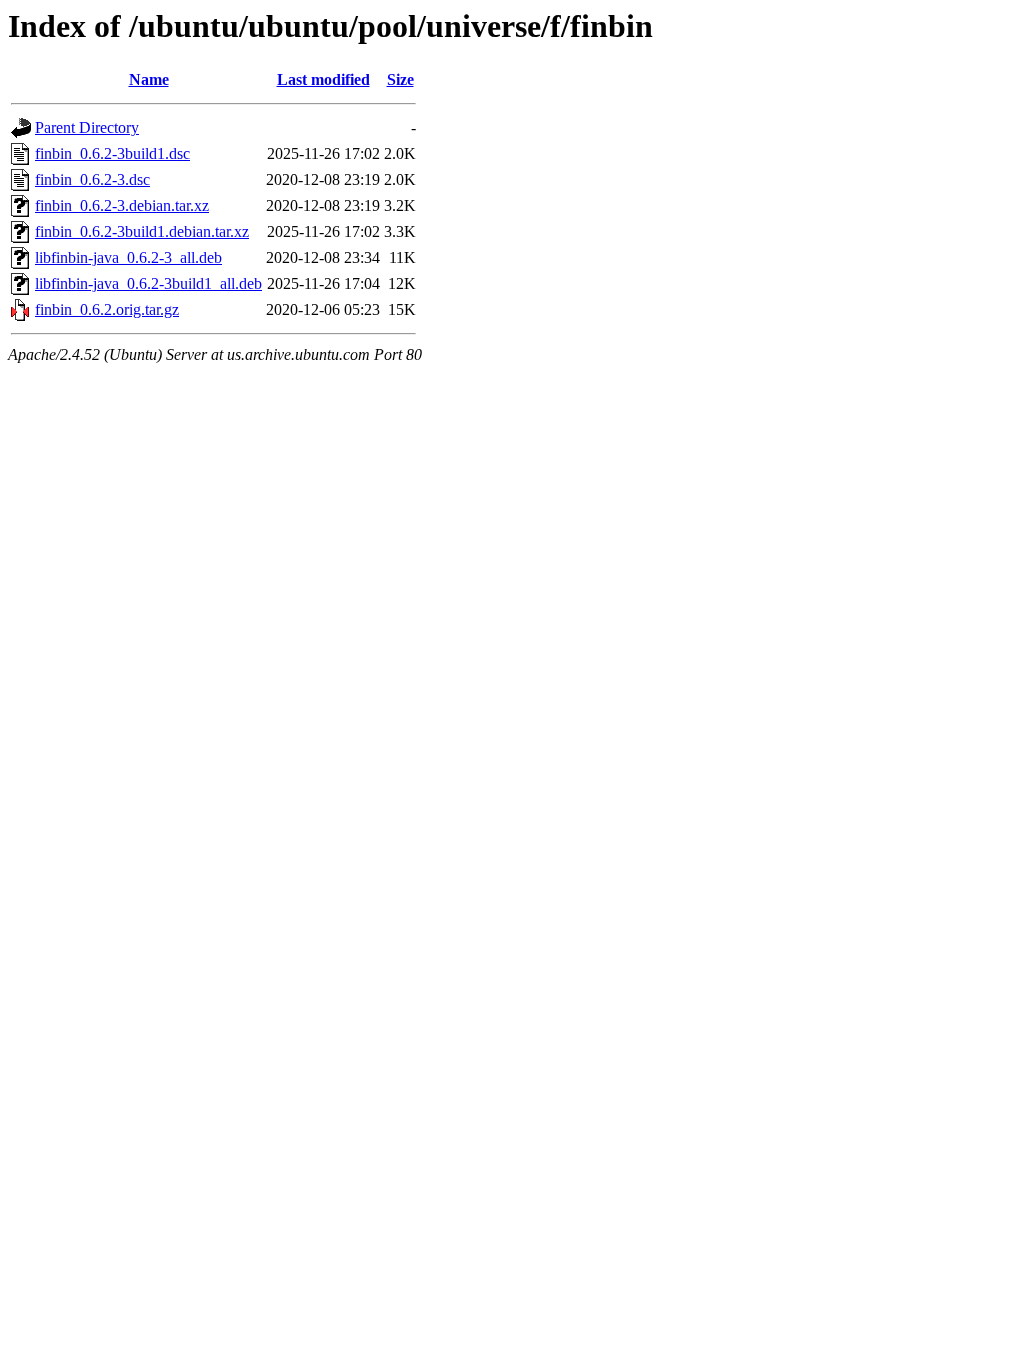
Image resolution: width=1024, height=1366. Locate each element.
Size (400, 79)
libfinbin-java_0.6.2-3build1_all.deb (148, 283)
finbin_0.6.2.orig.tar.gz (107, 309)
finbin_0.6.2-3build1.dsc (112, 153)
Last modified (323, 79)
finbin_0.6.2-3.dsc (92, 179)
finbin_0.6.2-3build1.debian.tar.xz (142, 231)
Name (149, 79)
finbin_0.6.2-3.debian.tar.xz (122, 205)
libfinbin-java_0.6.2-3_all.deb (128, 257)
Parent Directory (87, 127)
